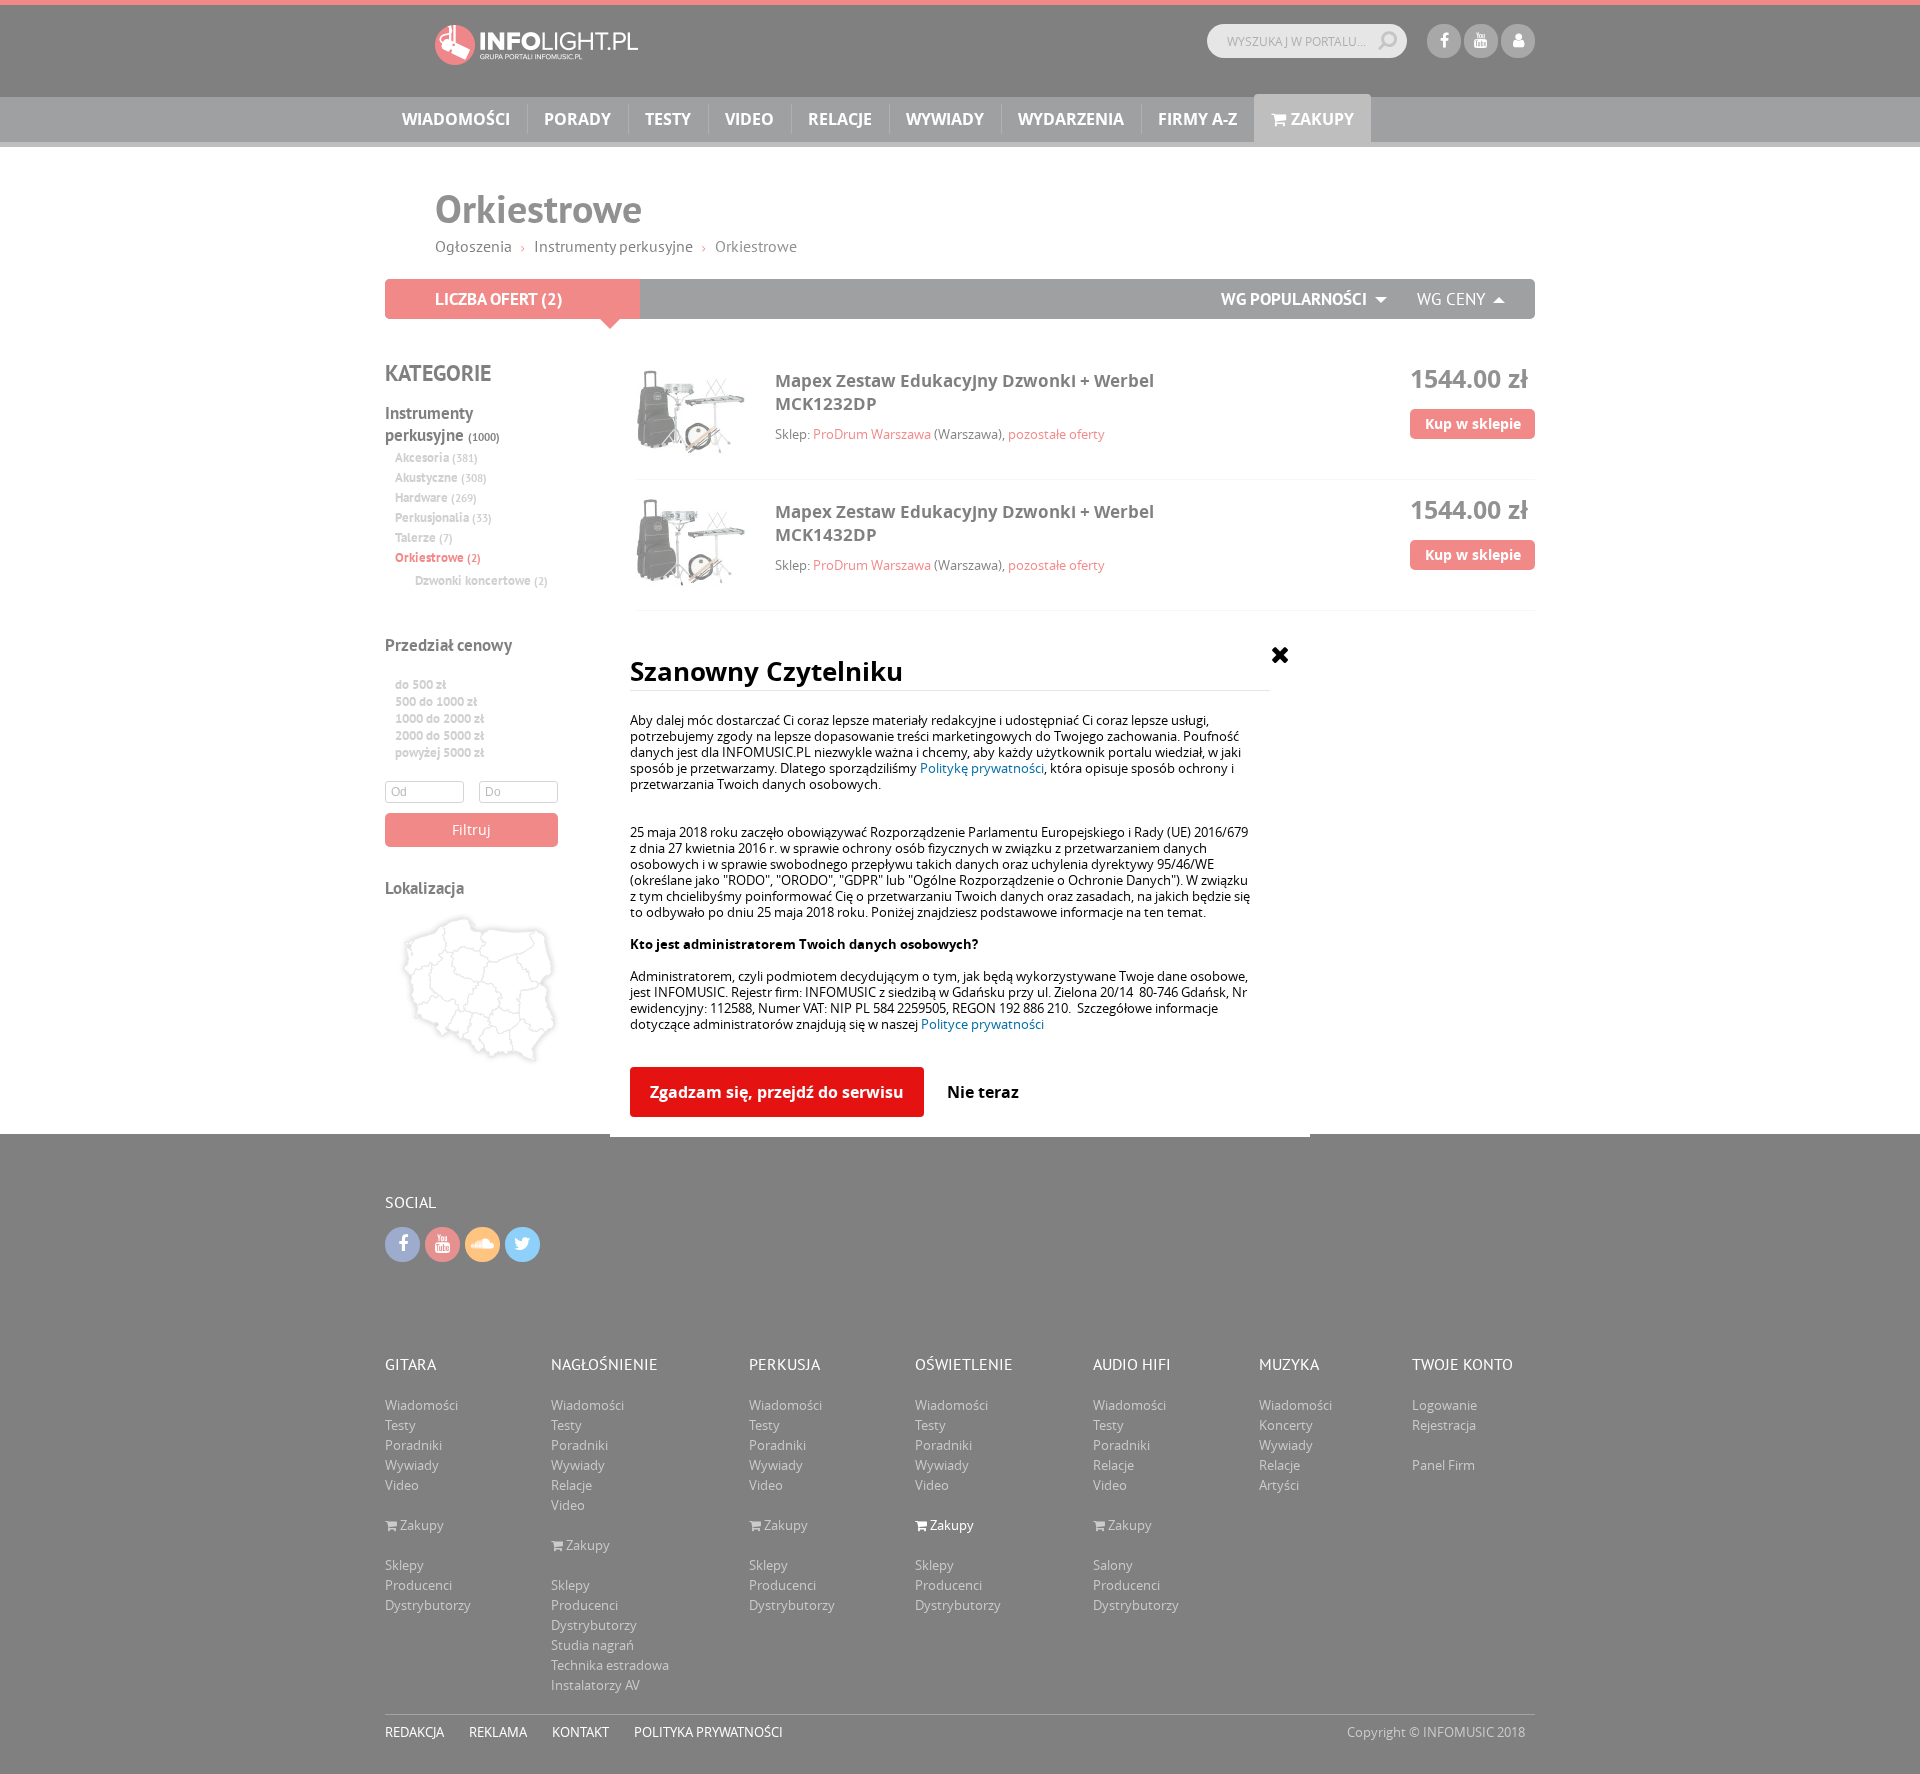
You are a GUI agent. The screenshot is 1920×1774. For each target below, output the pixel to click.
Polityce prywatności (982, 1024)
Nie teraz (983, 1092)
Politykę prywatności (982, 768)
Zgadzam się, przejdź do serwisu (777, 1092)
